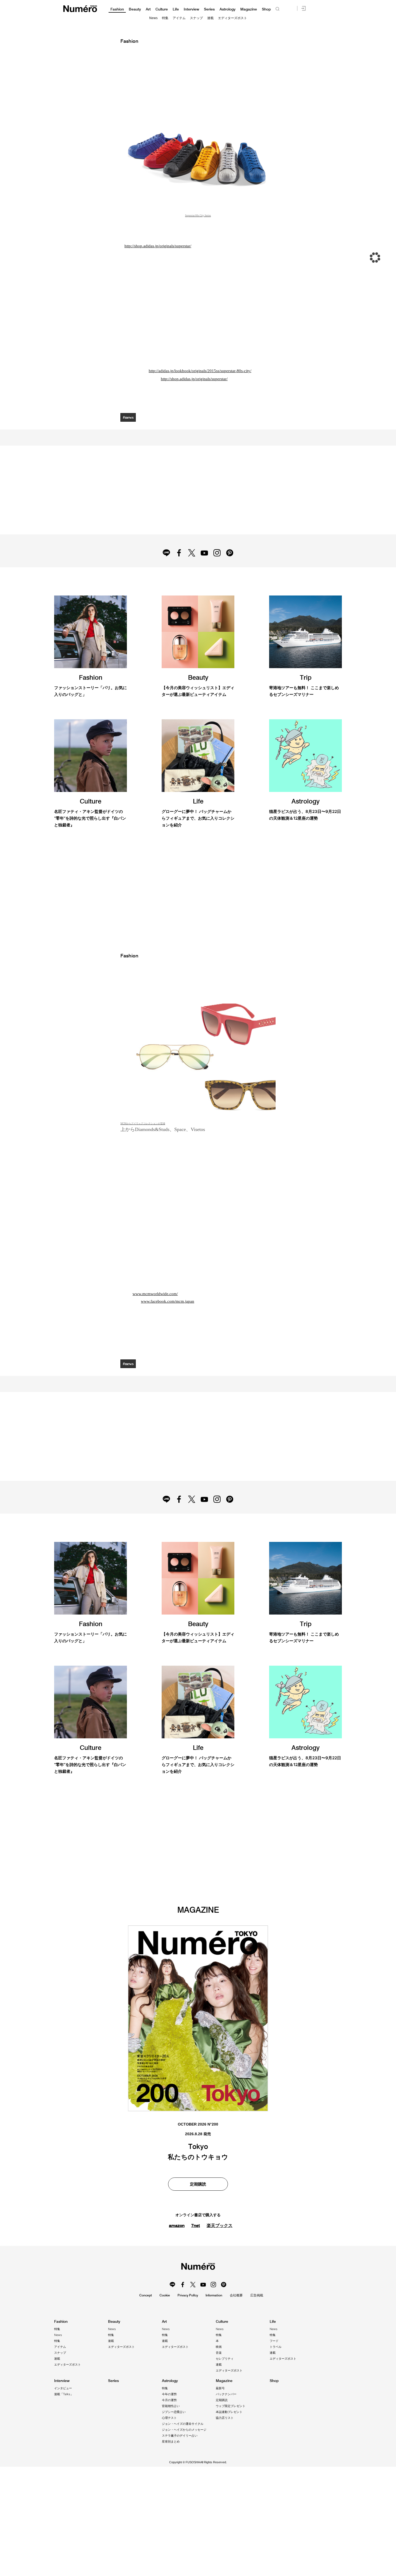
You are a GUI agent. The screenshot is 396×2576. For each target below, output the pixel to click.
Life (176, 9)
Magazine (249, 9)
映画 (219, 2347)
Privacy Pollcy (188, 2295)
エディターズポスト (232, 18)
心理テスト (169, 2418)
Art (148, 9)
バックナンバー (226, 2394)
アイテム (179, 18)
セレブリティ (225, 2359)
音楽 (219, 2353)
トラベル (276, 2347)
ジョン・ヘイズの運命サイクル (183, 2424)
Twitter (192, 553)
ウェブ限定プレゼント (231, 2406)
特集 (165, 18)
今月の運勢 (169, 2400)
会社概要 (236, 2295)
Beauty (135, 9)
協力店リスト (225, 2418)
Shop (266, 9)
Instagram (217, 553)
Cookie (165, 2295)
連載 (210, 18)
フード (274, 2341)
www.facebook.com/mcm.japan (168, 1301)
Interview (191, 9)
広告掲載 (257, 2295)
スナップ (196, 18)
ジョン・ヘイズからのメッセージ (184, 2430)
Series (209, 9)
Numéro (80, 9)
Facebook (179, 553)
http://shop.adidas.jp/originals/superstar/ (158, 246)
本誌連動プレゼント (229, 2412)
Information (214, 2295)
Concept (146, 2295)
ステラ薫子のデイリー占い (180, 2436)
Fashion (117, 9)
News (153, 18)
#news (128, 417)
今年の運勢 (169, 2394)
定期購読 (222, 2400)
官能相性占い (171, 2406)
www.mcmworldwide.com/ (155, 1294)
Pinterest (230, 553)
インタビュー (63, 2388)
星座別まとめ (171, 2441)
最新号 (220, 2388)
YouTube (204, 553)
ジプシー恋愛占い (174, 2412)
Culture (162, 9)
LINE (166, 553)
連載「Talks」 (64, 2394)
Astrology (227, 9)
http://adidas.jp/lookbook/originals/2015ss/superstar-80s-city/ (200, 371)
